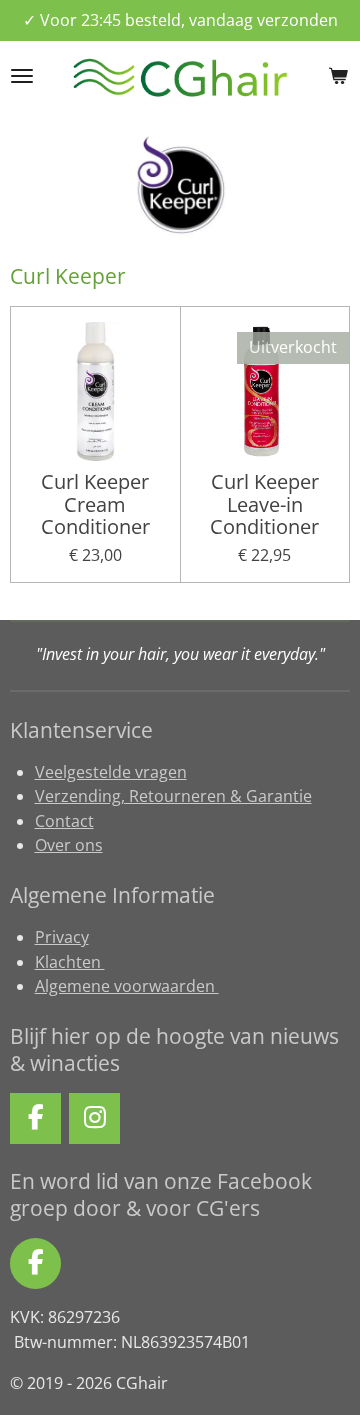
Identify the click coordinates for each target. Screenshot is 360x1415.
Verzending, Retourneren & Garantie (173, 796)
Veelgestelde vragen (111, 772)
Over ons (69, 845)
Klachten (70, 962)
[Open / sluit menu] (22, 76)
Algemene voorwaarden (127, 986)
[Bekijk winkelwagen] (338, 76)
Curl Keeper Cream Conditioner (95, 505)
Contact (64, 821)
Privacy (62, 937)
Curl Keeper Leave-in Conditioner (264, 505)
